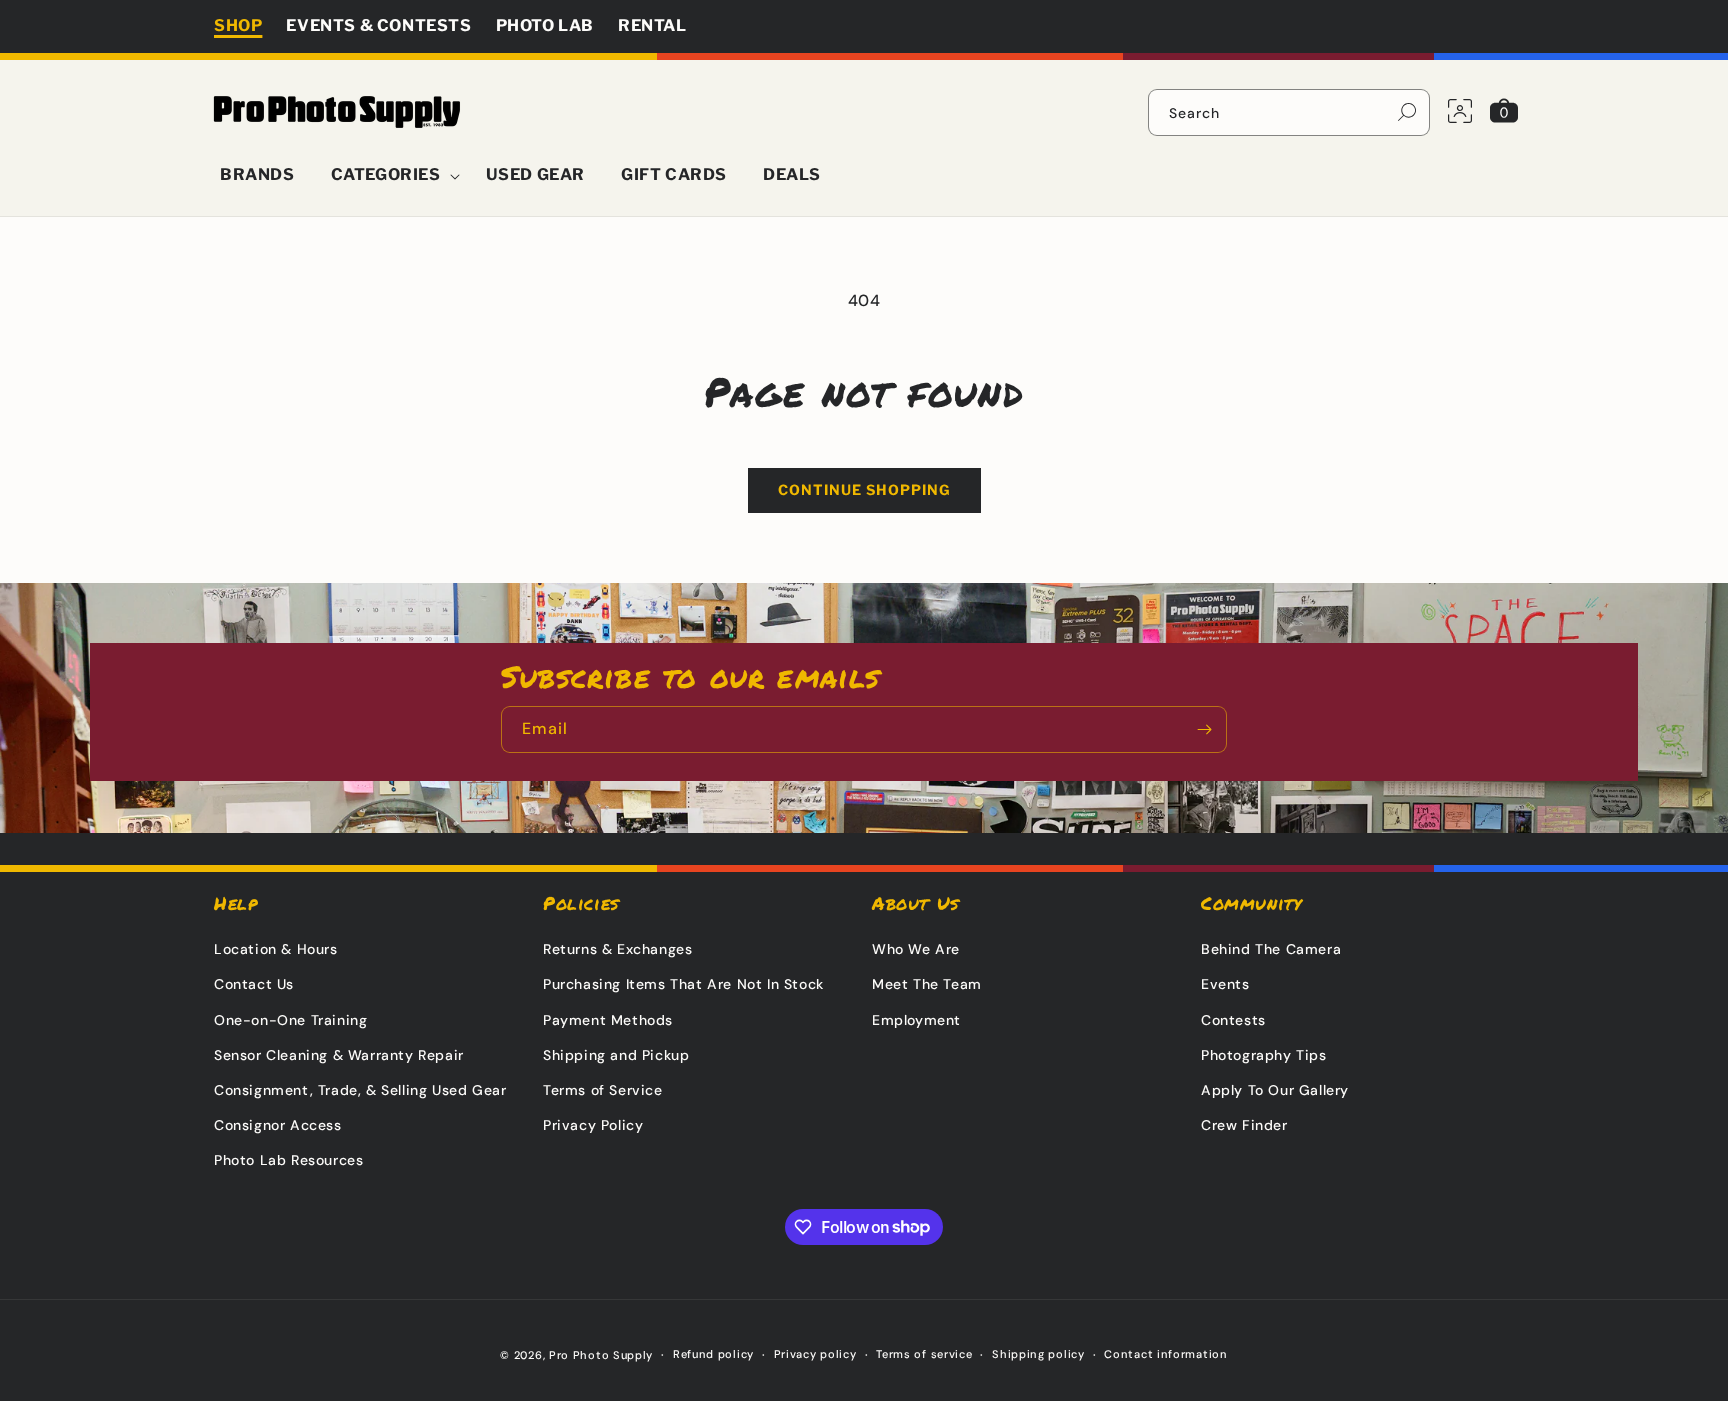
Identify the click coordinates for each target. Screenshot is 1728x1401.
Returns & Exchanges (617, 949)
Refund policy (713, 1354)
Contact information (1165, 1354)
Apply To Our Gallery (1275, 1090)
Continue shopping (864, 489)
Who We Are (916, 949)
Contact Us (254, 984)
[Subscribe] (1204, 729)
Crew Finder (1244, 1125)
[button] (390, 175)
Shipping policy (1038, 1354)
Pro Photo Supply (601, 1355)
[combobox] (1289, 112)
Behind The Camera (1271, 949)
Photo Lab (545, 25)
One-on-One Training (290, 1020)
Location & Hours (276, 949)
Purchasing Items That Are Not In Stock (683, 984)
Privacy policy (815, 1354)
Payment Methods (608, 1020)
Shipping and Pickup (616, 1055)
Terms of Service (603, 1090)
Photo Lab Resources (288, 1160)
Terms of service (924, 1354)
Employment (916, 1020)
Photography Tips (1264, 1055)
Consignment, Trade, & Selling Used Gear (360, 1090)
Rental (652, 25)
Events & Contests (378, 25)
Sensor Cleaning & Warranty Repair (339, 1055)
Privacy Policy (593, 1125)
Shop (238, 25)
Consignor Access (278, 1125)
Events (1225, 984)
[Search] (1407, 112)
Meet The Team (927, 984)
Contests (1233, 1020)
